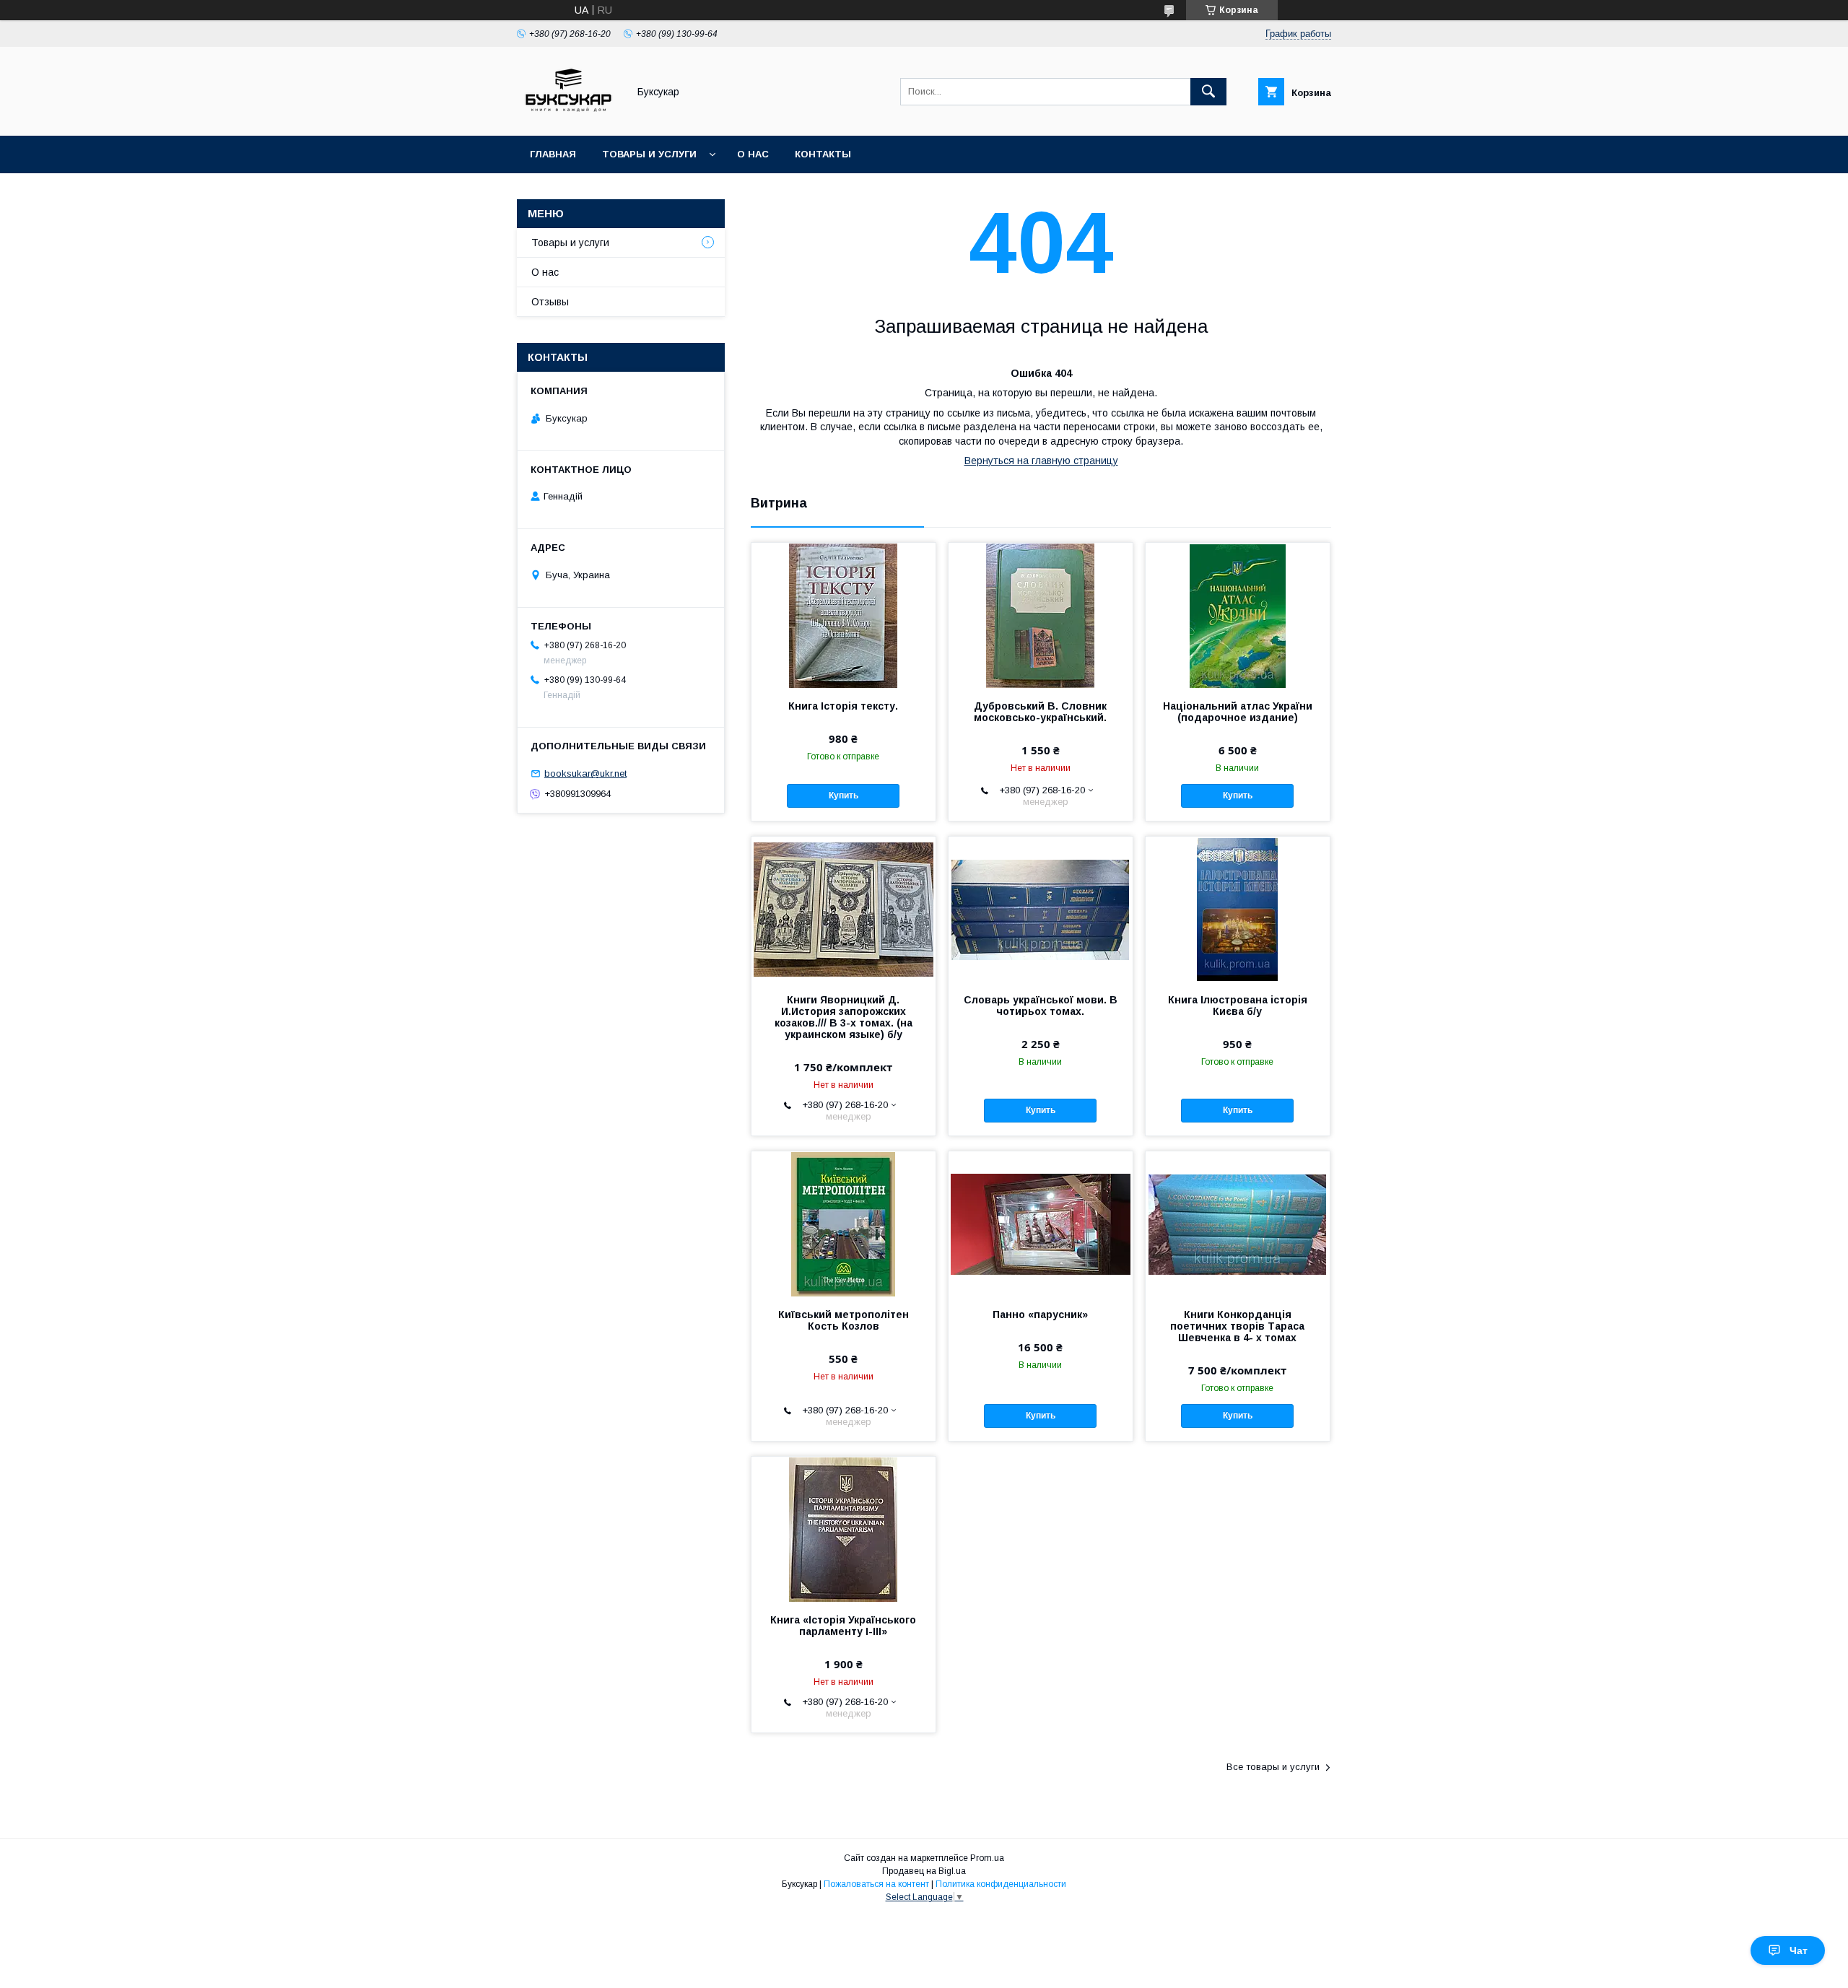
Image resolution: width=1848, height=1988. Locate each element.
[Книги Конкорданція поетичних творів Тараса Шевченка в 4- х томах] (1238, 1224)
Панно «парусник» (1040, 1315)
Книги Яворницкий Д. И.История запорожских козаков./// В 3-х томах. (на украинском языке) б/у (844, 1017)
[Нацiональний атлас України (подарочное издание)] (1238, 615)
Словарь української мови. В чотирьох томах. (1041, 1006)
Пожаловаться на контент (876, 1884)
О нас (753, 154)
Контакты (823, 154)
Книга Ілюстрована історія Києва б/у (1238, 1006)
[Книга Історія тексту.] (844, 615)
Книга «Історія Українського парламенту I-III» (843, 1626)
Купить (844, 795)
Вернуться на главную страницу (1041, 461)
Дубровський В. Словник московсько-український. (1040, 712)
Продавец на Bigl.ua (924, 1871)
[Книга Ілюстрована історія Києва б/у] (1238, 909)
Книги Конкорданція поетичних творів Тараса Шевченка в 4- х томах (1237, 1326)
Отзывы (550, 302)
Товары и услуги (649, 154)
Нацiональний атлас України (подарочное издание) (1238, 712)
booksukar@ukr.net (585, 773)
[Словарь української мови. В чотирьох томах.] (1041, 909)
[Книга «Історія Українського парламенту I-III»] (844, 1529)
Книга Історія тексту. (843, 706)
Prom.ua (987, 1858)
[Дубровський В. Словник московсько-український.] (1041, 615)
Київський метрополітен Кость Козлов (844, 1320)
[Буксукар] (568, 117)
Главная (553, 154)
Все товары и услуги (1273, 1767)
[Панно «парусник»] (1041, 1224)
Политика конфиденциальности (1001, 1884)
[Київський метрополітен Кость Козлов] (844, 1224)
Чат (1799, 1950)
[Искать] (1208, 92)
